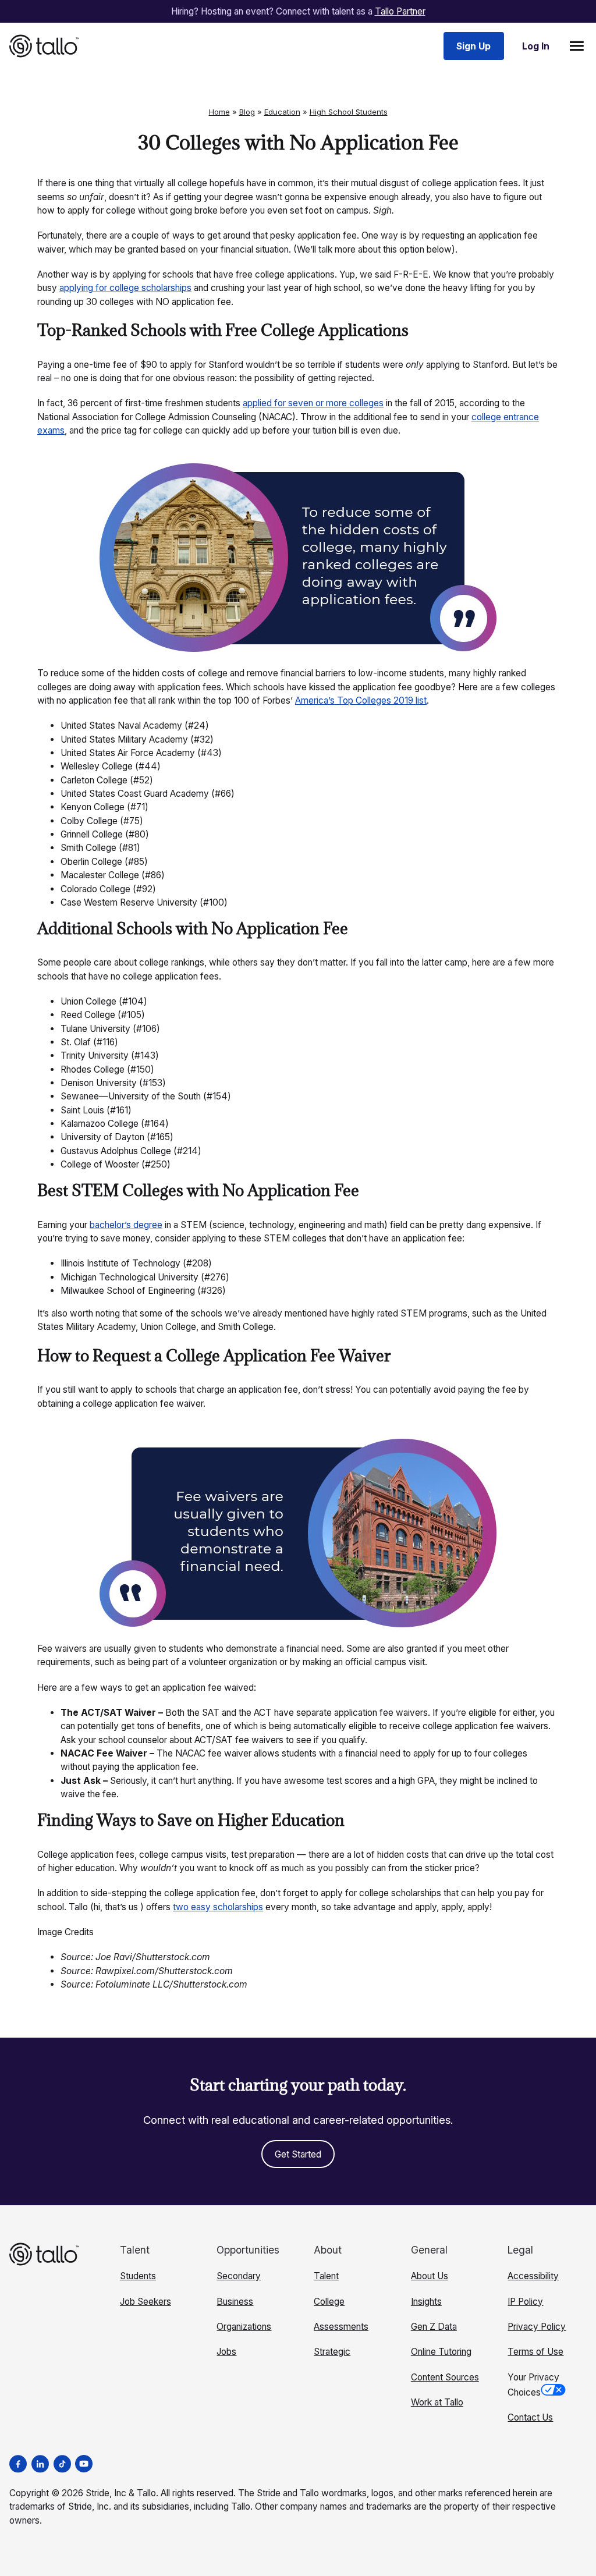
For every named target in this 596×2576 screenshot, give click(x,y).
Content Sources (445, 2377)
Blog (247, 112)
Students (138, 2276)
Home (219, 112)
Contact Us (530, 2417)
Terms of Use (535, 2352)
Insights (426, 2302)
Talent (326, 2276)
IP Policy (525, 2302)
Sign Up (473, 46)
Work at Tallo (437, 2402)
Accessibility (533, 2276)
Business (235, 2302)
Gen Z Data (434, 2327)
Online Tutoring (441, 2352)
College (329, 2302)
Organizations (244, 2327)
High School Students (349, 112)
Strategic (332, 2352)
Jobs (226, 2352)
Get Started (298, 2154)
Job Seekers (146, 2302)
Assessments (341, 2327)
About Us (430, 2276)
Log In (536, 46)
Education (282, 112)
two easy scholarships (218, 1907)
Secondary (239, 2276)
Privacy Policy (537, 2327)
